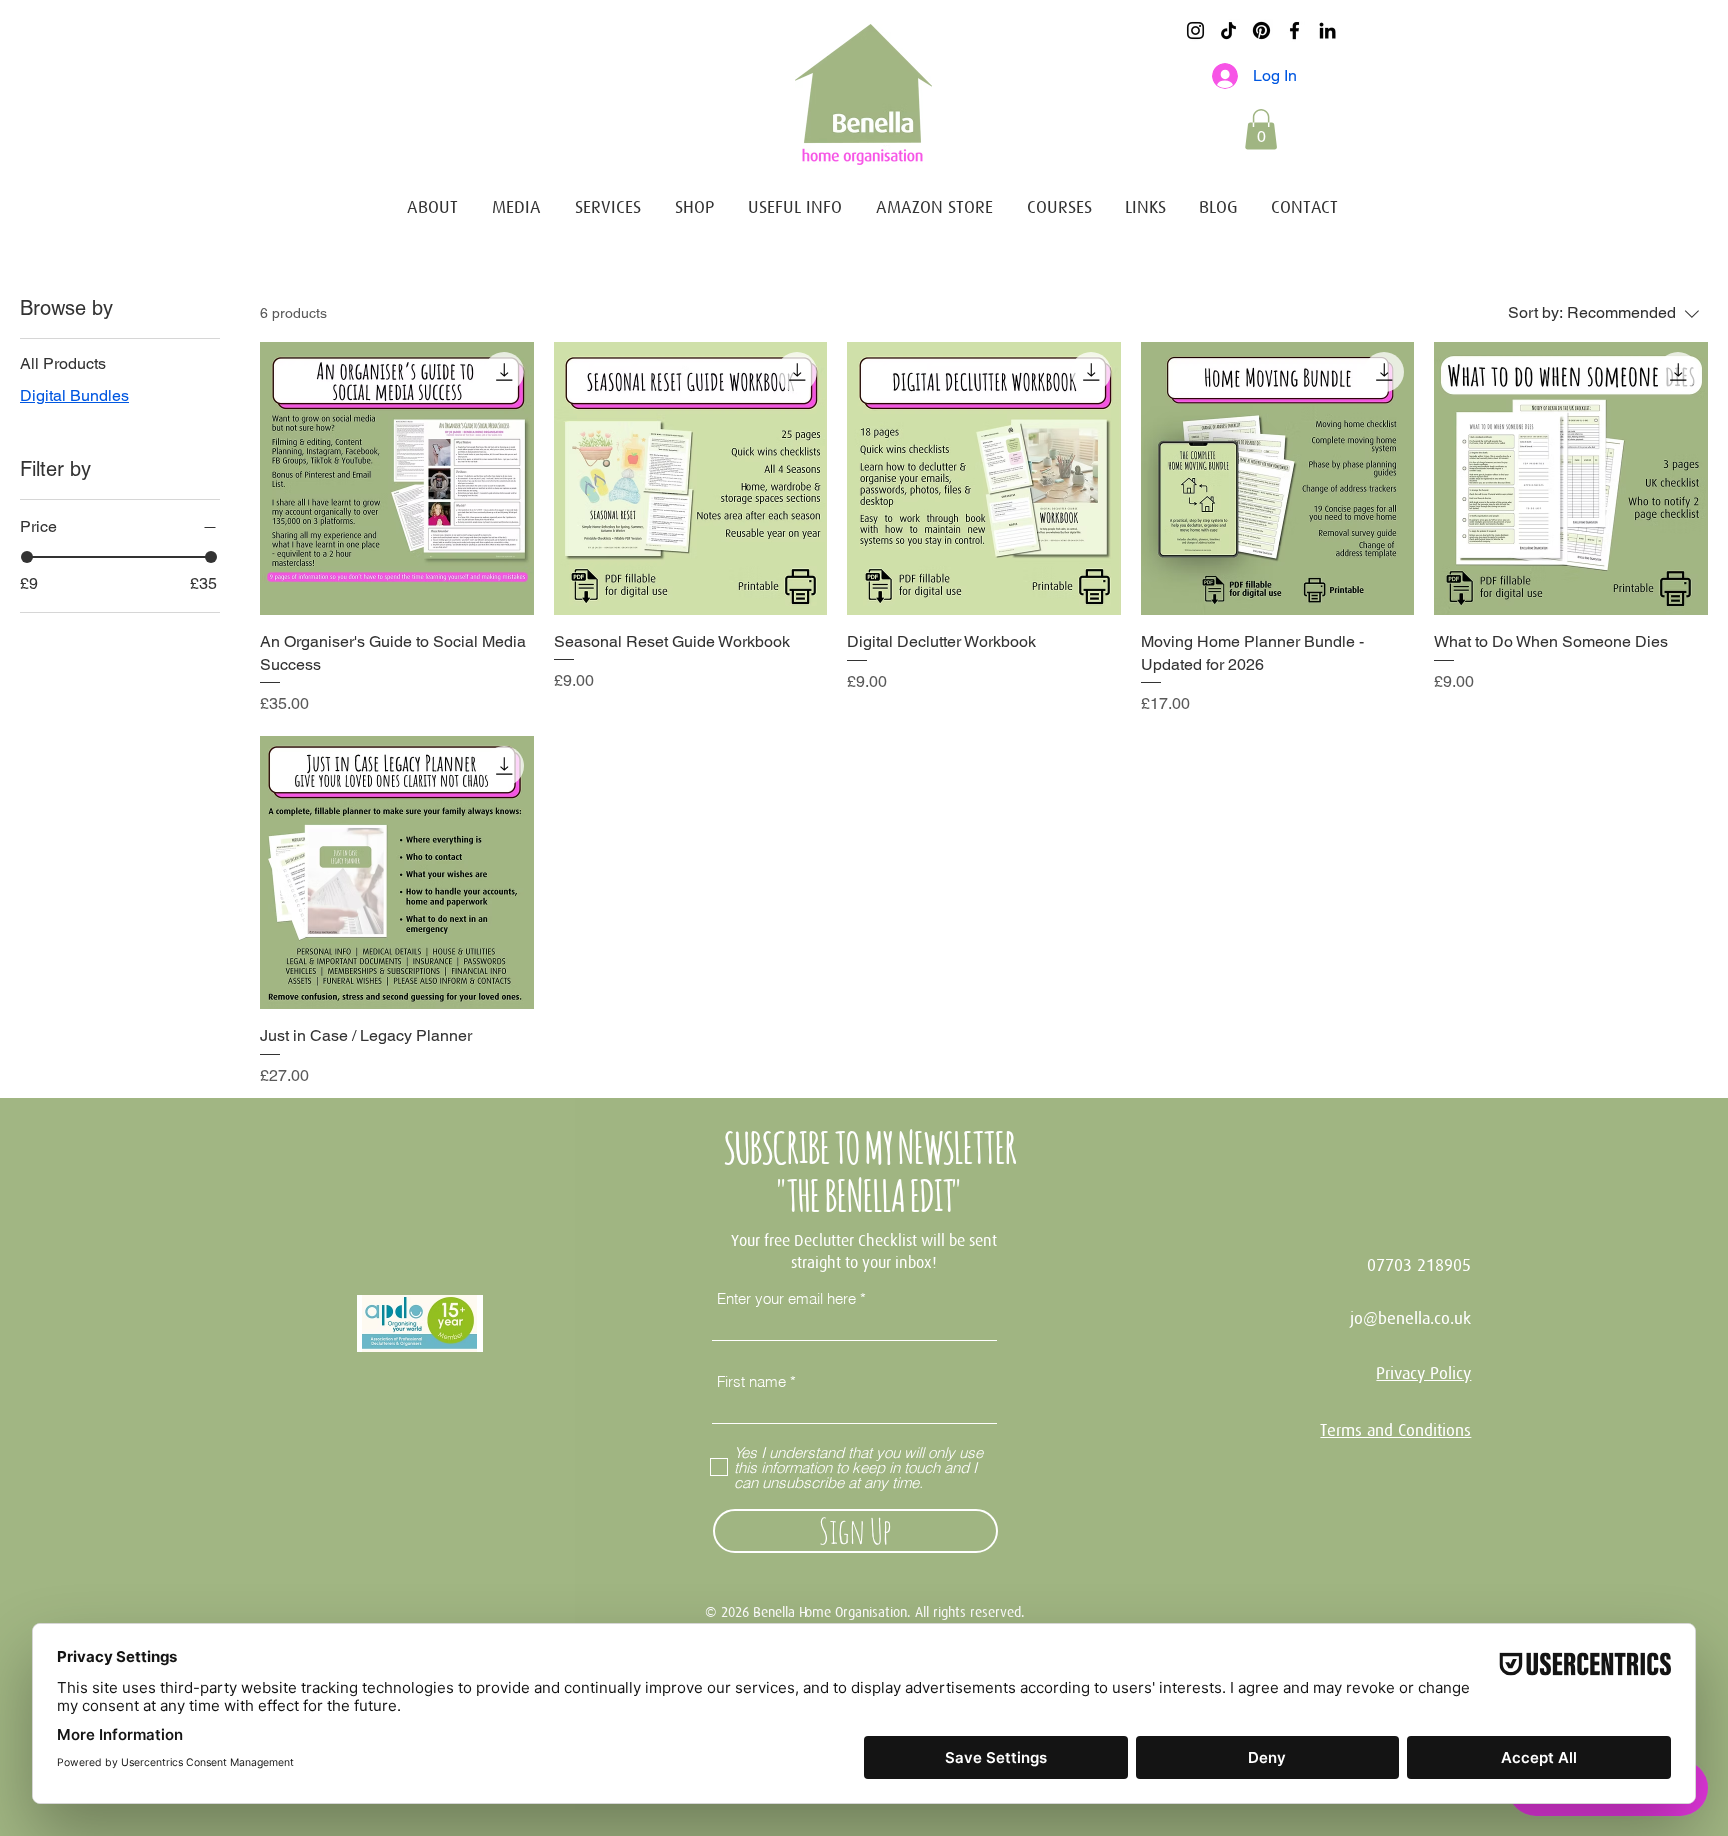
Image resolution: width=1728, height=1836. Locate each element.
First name (751, 1381)
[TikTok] (1228, 30)
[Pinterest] (1261, 30)
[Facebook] (1294, 30)
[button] (1261, 129)
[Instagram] (1195, 30)
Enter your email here (786, 1298)
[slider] (27, 557)
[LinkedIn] (1327, 30)
